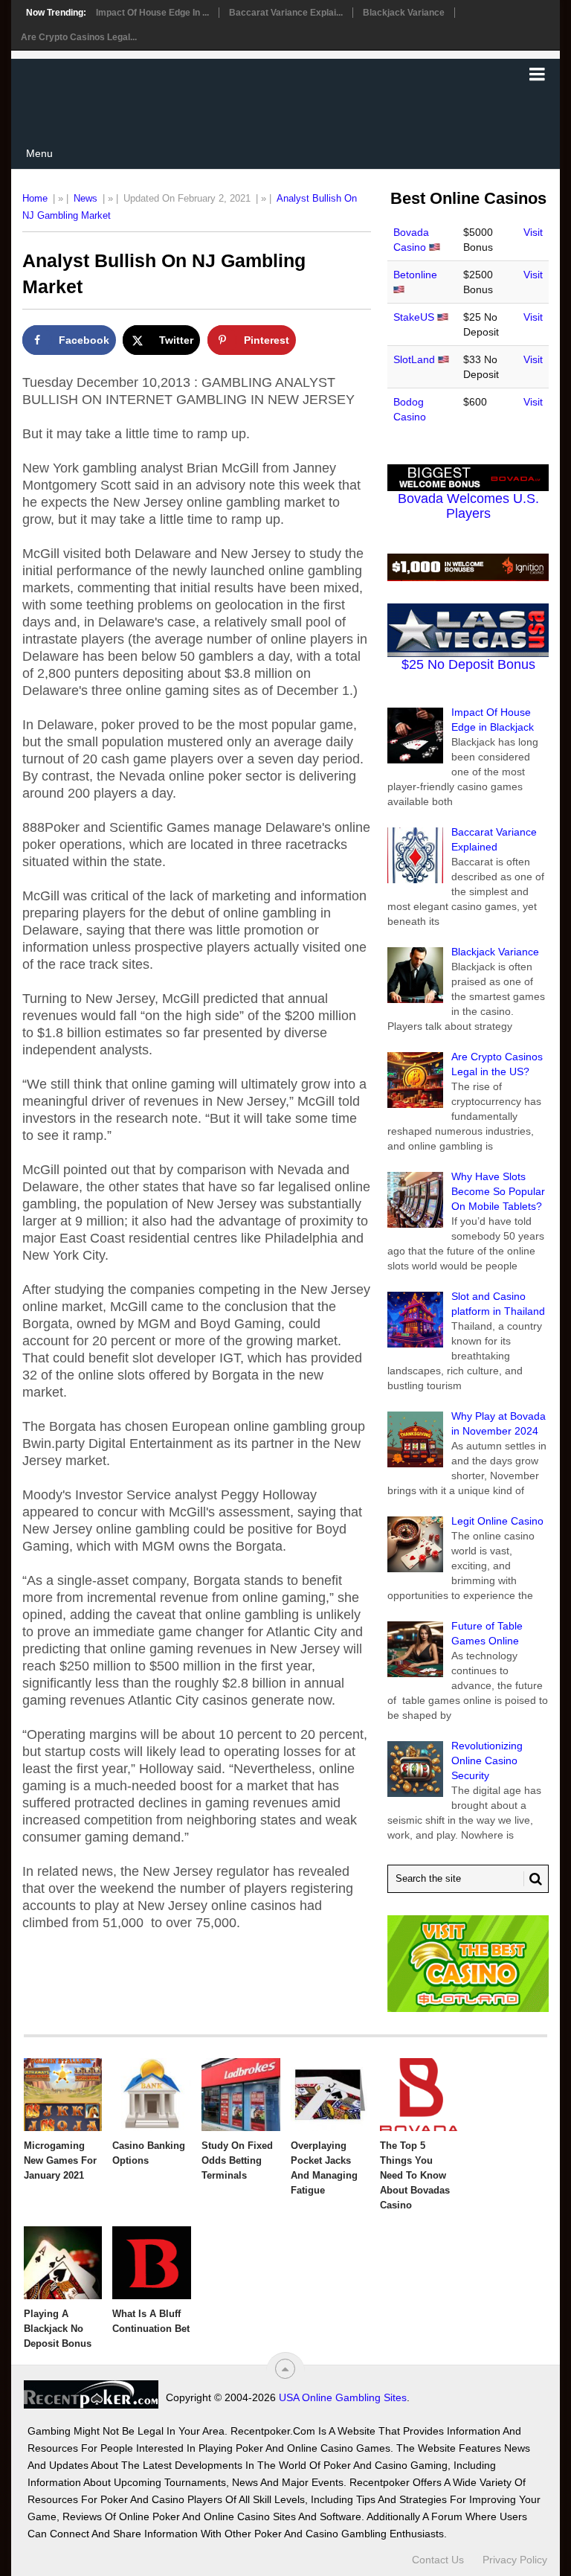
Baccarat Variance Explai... (286, 13)
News (86, 198)
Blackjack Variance (404, 13)
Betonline (415, 275)
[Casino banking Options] (152, 2095)
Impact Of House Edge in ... (152, 13)
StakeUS (414, 317)
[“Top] (285, 2369)
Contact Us (438, 2560)
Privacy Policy (515, 2560)
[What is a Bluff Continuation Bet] (152, 2263)
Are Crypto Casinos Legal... (79, 37)
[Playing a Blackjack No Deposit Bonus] (63, 2263)
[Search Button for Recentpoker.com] (533, 1879)
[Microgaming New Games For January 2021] (63, 2095)
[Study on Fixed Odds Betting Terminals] (241, 2095)
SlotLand (414, 359)
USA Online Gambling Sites (343, 2397)
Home (35, 198)
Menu (39, 153)
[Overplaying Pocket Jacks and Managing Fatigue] (330, 2095)
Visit (533, 232)
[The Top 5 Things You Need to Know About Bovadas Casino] (419, 2095)
